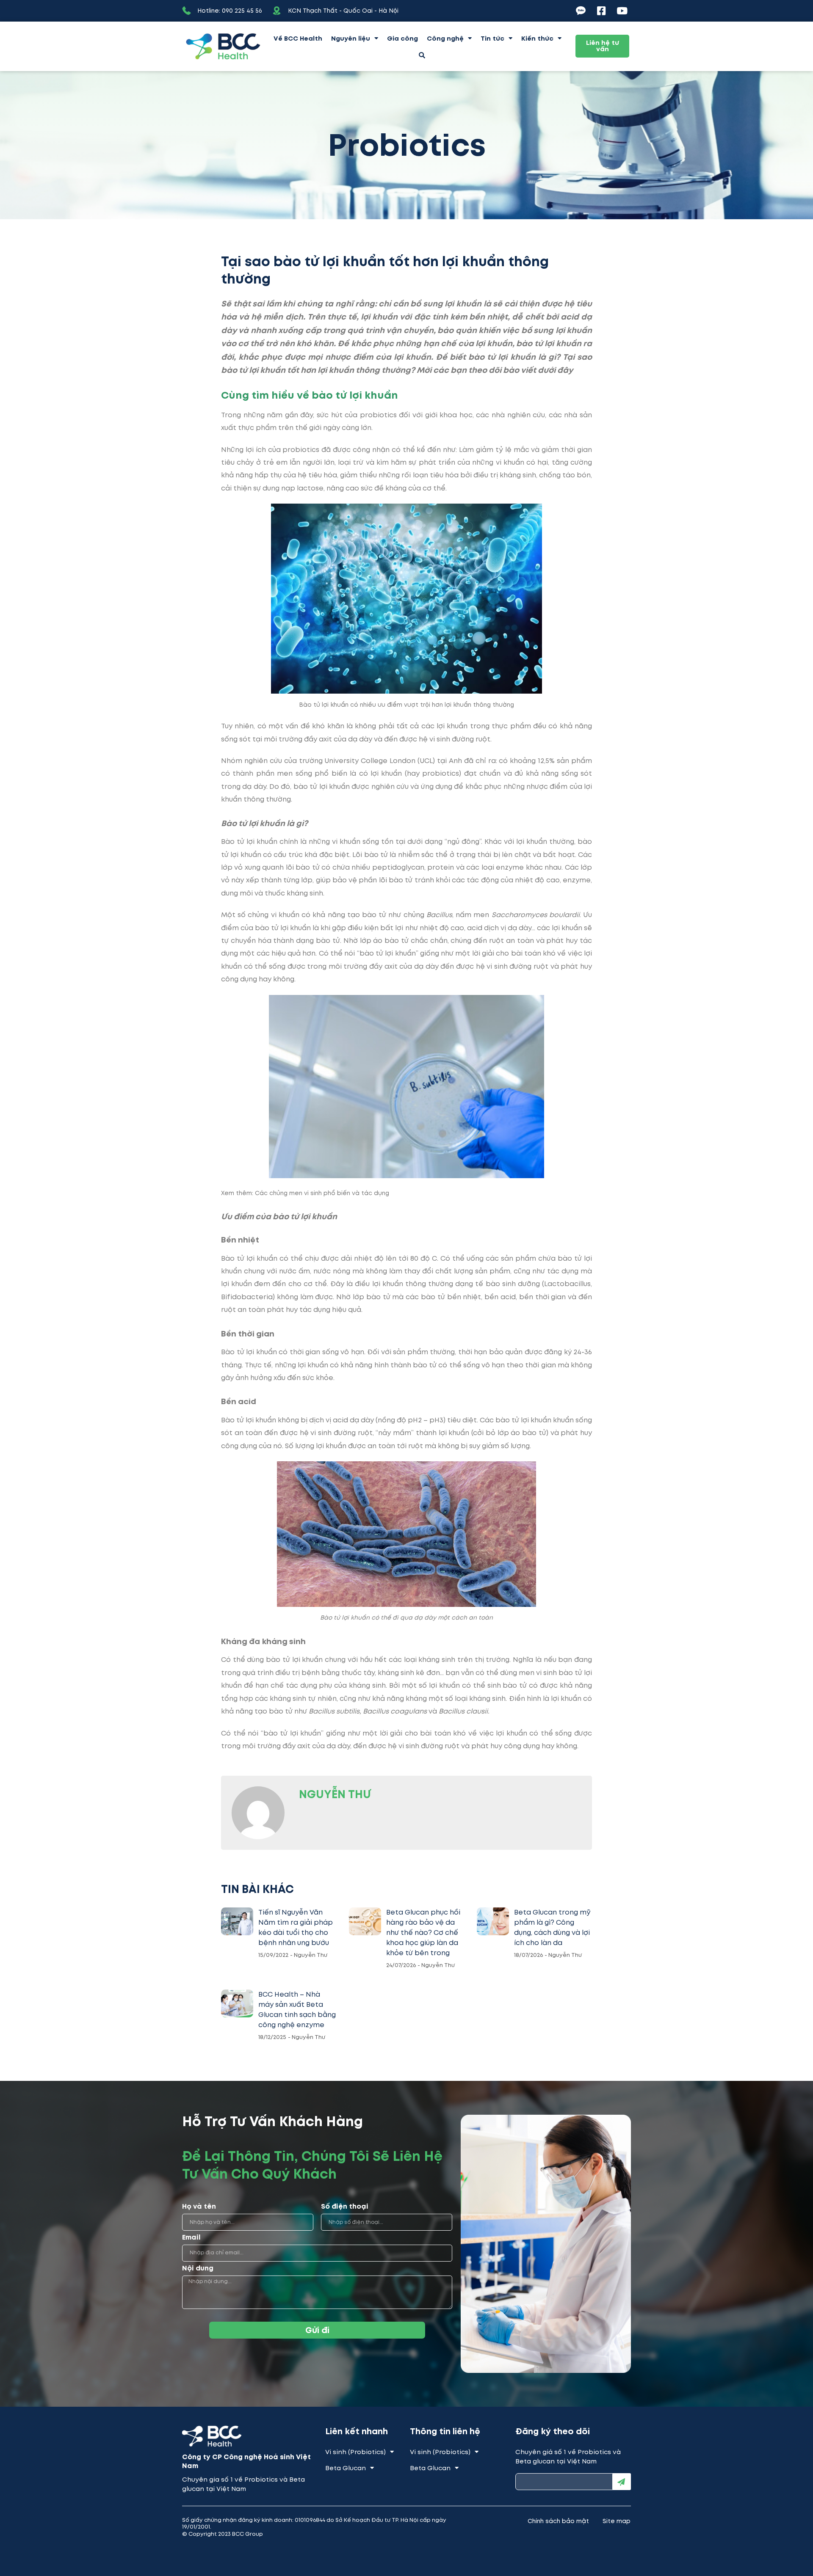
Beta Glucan (346, 2468)
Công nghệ (445, 39)
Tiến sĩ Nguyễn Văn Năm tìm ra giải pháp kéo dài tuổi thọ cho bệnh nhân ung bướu (296, 1927)
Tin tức (492, 39)
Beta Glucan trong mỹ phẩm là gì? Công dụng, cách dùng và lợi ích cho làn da (552, 1927)
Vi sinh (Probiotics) (355, 2452)
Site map (617, 2521)
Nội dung (198, 2269)
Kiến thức (537, 39)
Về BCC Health (298, 39)
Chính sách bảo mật (558, 2521)
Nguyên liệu (351, 39)
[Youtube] (622, 11)
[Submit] (622, 2482)
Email (191, 2238)
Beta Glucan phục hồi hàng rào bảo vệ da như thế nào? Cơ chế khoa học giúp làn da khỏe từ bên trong (423, 1933)
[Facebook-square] (601, 11)
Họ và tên (199, 2207)
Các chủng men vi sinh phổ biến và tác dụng (322, 1193)
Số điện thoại (345, 2207)
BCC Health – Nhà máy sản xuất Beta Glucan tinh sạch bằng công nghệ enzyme (297, 2010)
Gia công (402, 39)
